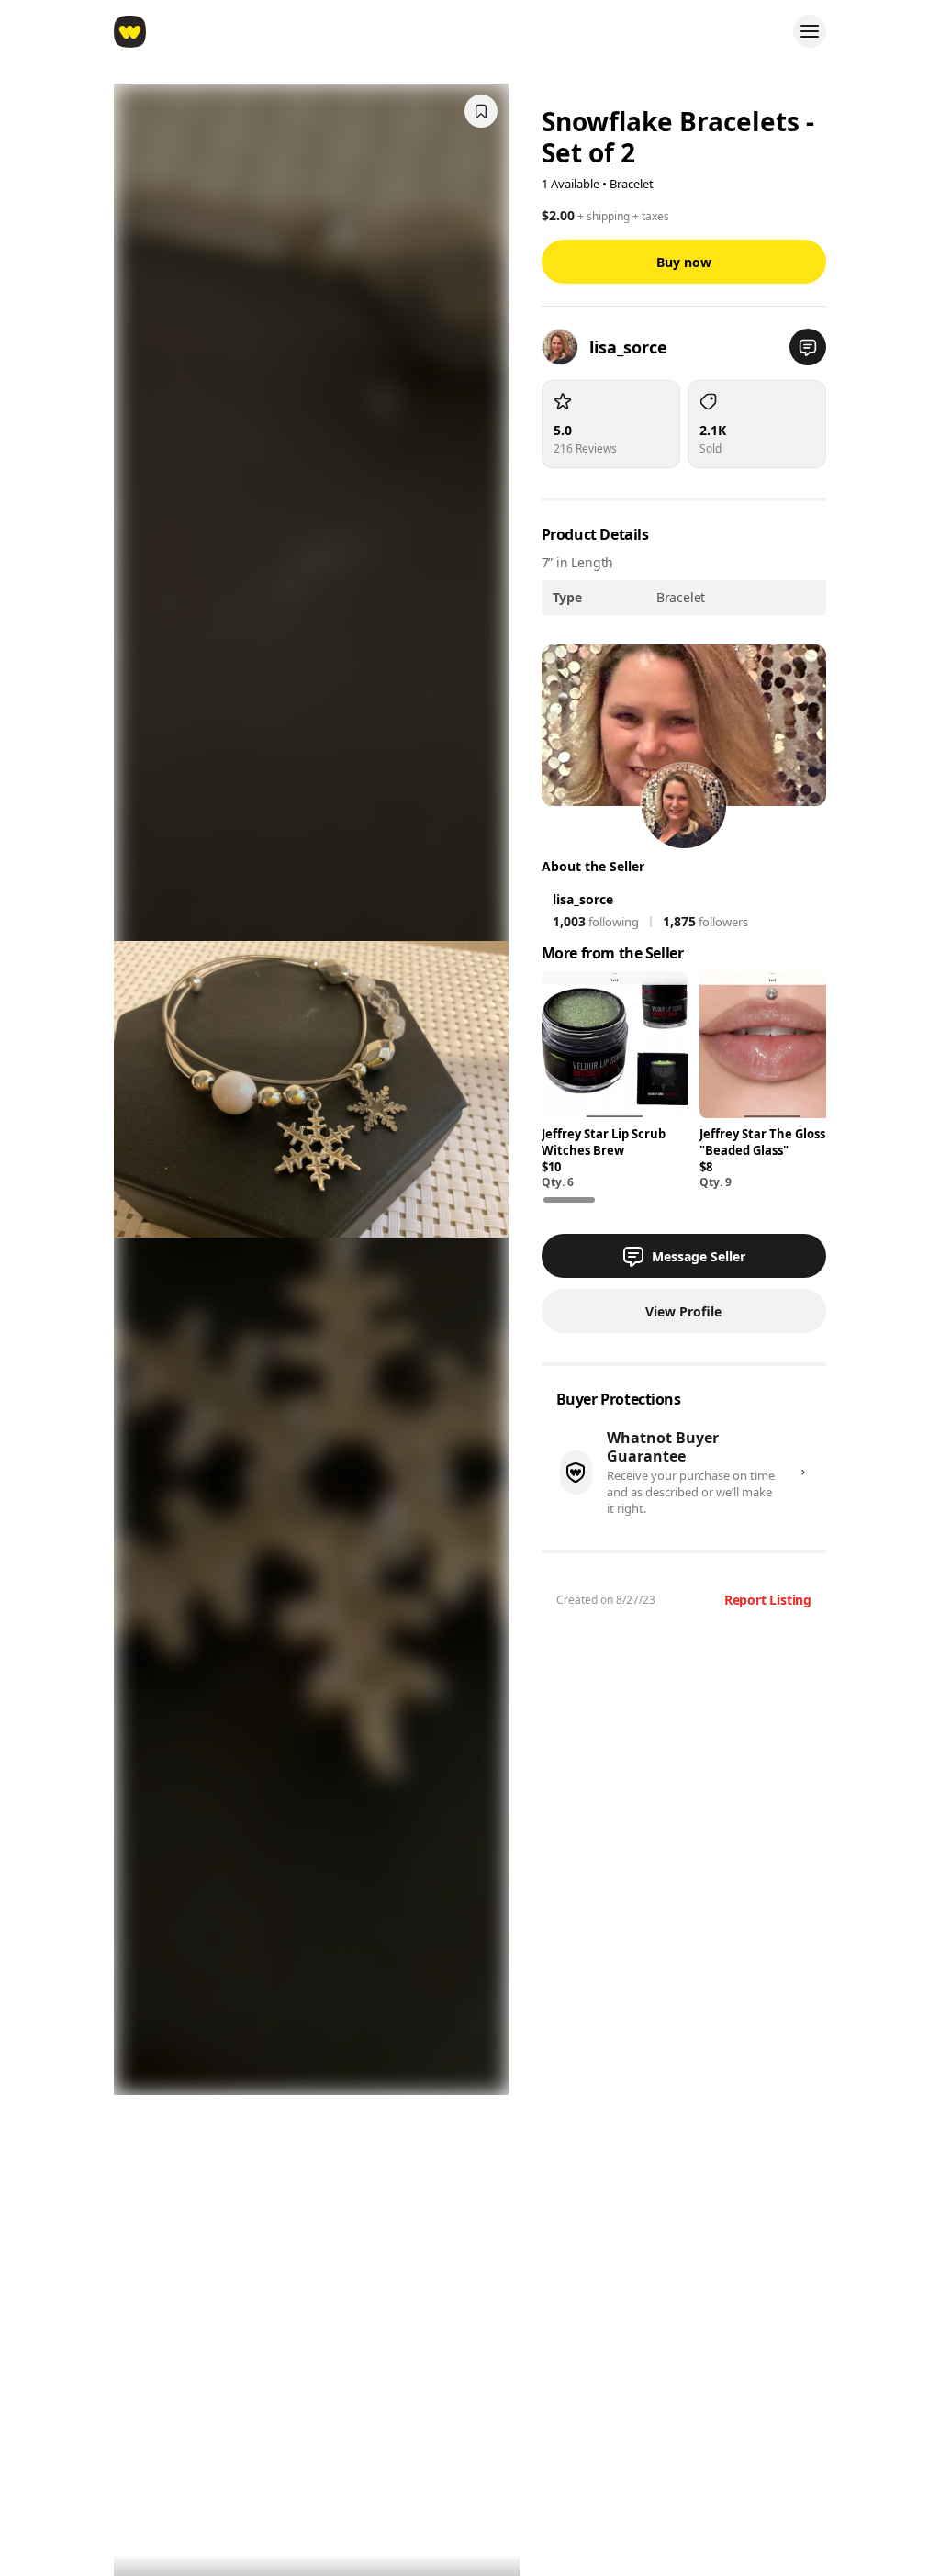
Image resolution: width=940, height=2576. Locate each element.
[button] (808, 347)
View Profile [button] (683, 1311)
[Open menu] (810, 31)
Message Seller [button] (699, 1256)
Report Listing (768, 1600)
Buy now (684, 262)
